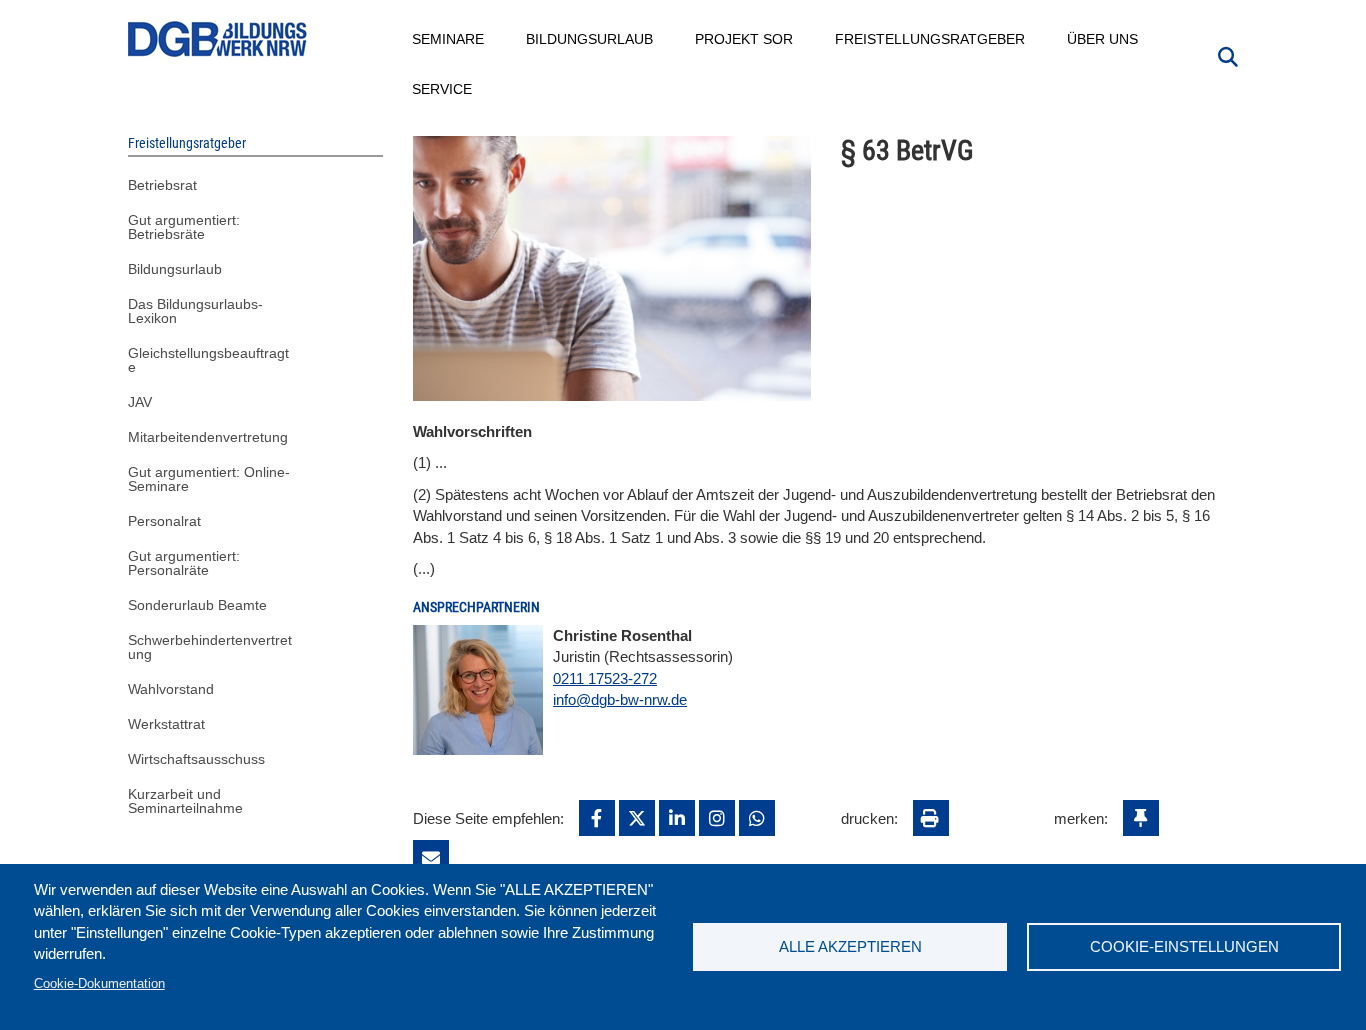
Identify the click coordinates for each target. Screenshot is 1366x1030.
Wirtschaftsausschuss (196, 759)
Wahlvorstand (171, 689)
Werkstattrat (166, 724)
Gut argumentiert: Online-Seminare (209, 479)
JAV (140, 402)
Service (443, 89)
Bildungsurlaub (590, 39)
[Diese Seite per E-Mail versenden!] (431, 858)
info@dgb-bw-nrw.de (620, 699)
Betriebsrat (162, 185)
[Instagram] (717, 818)
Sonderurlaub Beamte (197, 605)
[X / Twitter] (637, 818)
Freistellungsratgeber (931, 39)
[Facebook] (597, 818)
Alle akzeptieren (850, 946)
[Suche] (1228, 55)
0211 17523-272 (605, 678)
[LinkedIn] (677, 818)
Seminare (449, 39)
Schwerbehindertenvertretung (210, 647)
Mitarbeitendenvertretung (208, 437)
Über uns (1103, 39)
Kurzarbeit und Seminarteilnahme (185, 801)
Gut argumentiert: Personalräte (184, 563)
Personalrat (164, 521)
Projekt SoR (745, 39)
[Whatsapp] (757, 818)
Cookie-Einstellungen (1184, 946)
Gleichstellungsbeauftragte (208, 360)
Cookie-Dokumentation (99, 983)
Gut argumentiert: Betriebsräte (184, 227)
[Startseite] (218, 39)
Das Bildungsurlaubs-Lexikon (195, 311)
